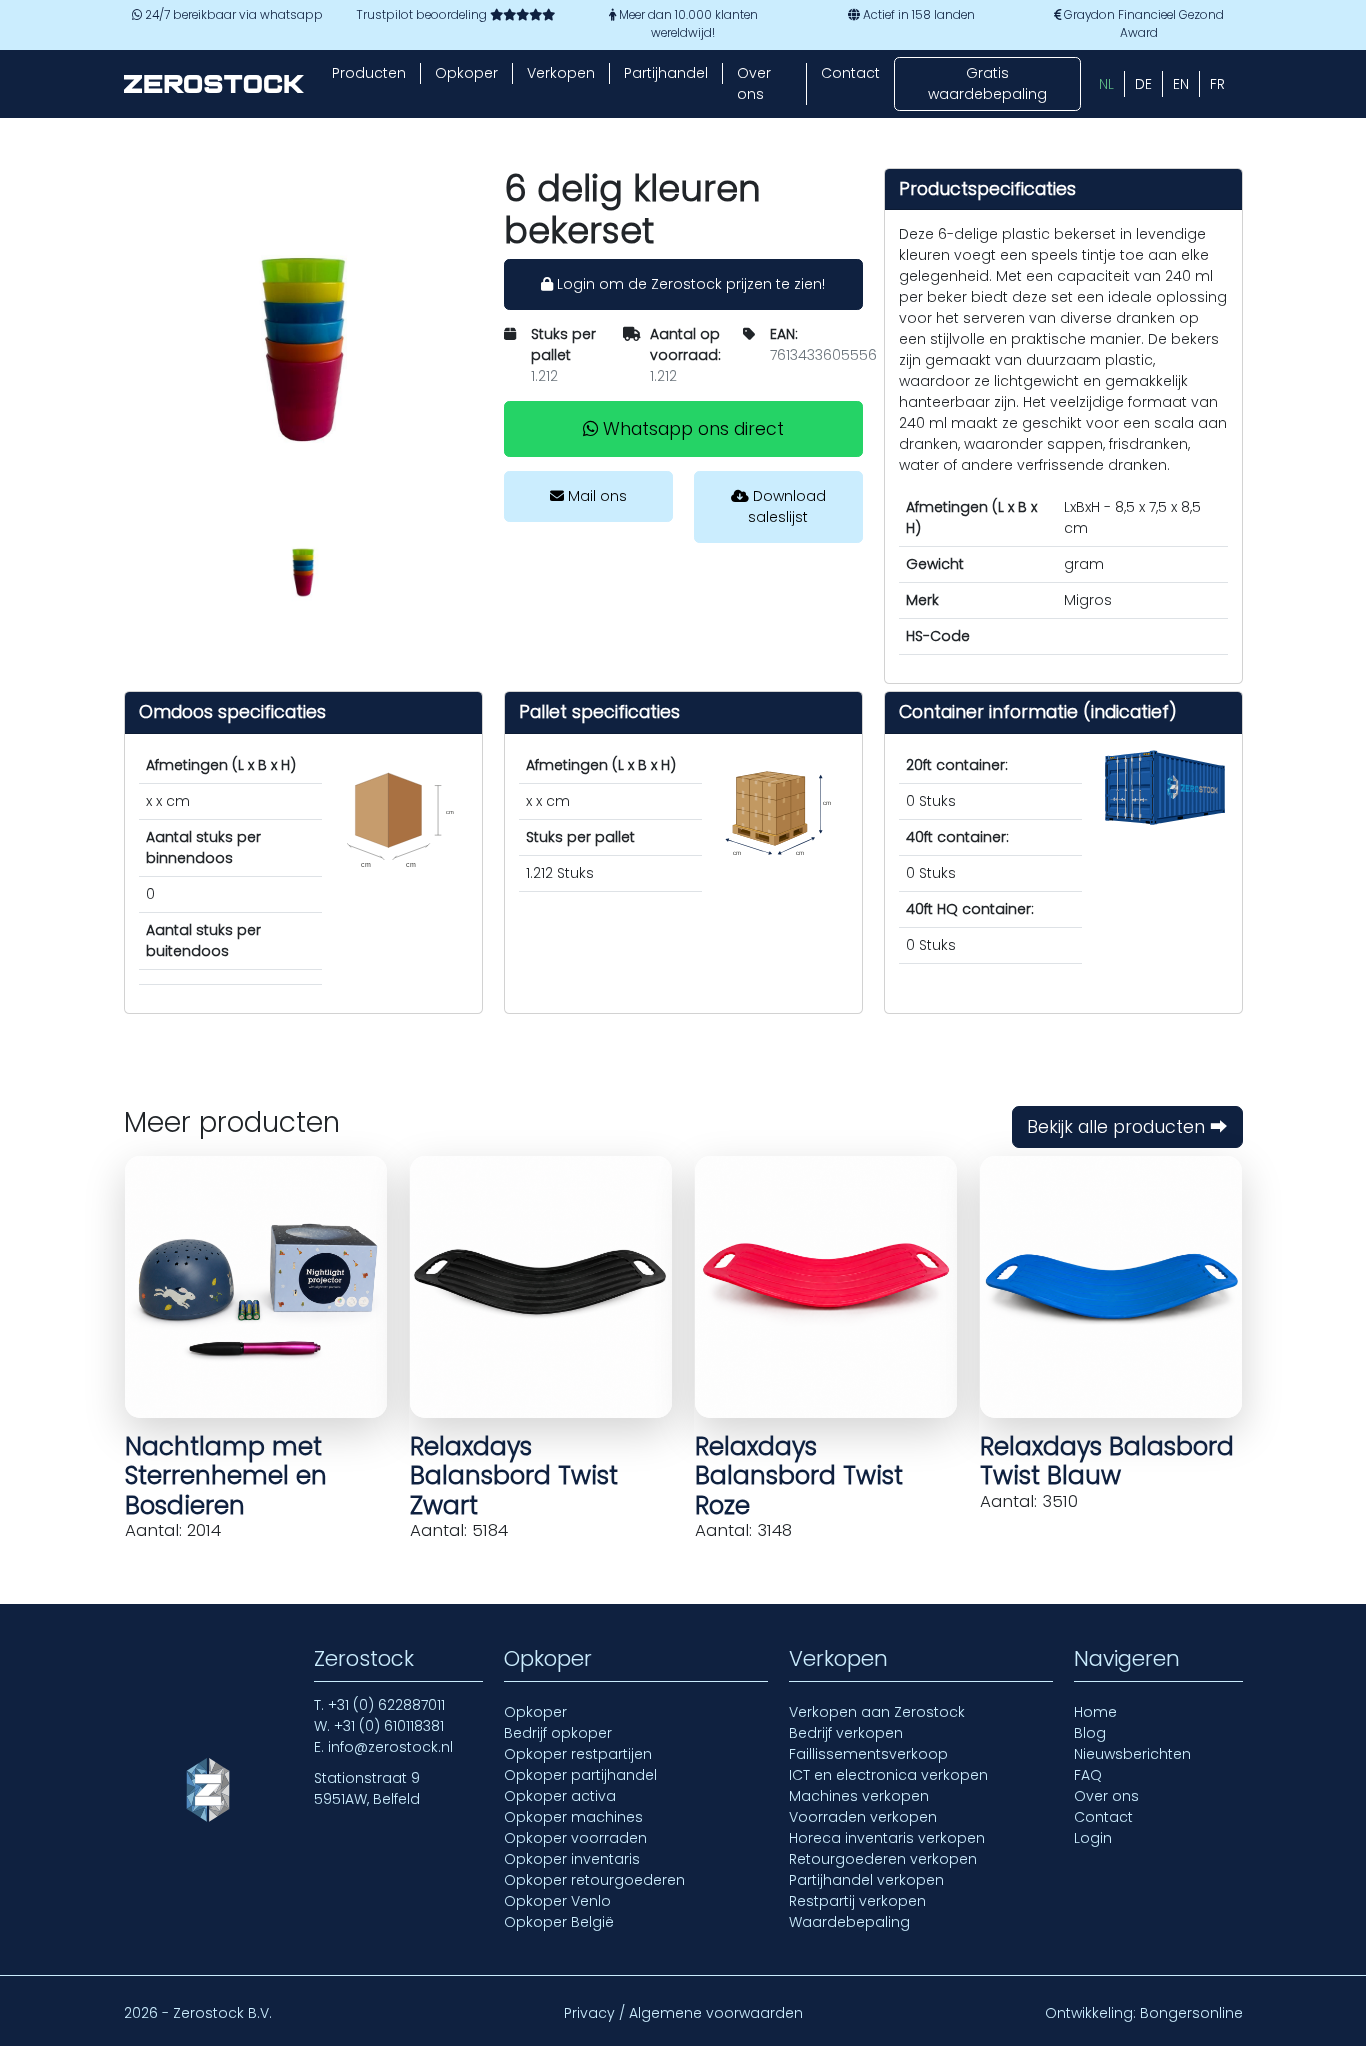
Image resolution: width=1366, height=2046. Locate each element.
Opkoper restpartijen (578, 1754)
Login (1093, 1838)
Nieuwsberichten (1132, 1754)
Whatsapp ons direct (691, 429)
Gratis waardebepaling (987, 83)
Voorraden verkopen (863, 1817)
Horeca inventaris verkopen (887, 1838)
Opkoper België (559, 1922)
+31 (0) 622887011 (386, 1705)
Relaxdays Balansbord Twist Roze (799, 1476)
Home (1095, 1712)
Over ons (754, 83)
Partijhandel (666, 73)
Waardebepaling (849, 1922)
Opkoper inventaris (572, 1859)
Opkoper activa (560, 1796)
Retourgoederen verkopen (883, 1859)
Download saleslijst (787, 506)
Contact (850, 73)
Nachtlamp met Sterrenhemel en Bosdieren (226, 1476)
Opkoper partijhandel (580, 1775)
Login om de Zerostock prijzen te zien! (689, 284)
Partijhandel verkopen (866, 1880)
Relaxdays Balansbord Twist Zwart (514, 1476)
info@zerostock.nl (390, 1747)
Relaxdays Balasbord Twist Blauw (1107, 1461)
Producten (369, 73)
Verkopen (561, 73)
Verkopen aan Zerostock (877, 1712)
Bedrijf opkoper (558, 1733)
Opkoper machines (573, 1817)
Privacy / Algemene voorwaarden (683, 2013)
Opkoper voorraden (575, 1838)
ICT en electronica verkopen (888, 1775)
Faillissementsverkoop (868, 1754)
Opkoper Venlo (557, 1901)
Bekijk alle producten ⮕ (1127, 1127)
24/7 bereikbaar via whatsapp (232, 15)
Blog (1090, 1733)
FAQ (1088, 1775)
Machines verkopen (859, 1796)
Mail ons (595, 496)
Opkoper (466, 73)
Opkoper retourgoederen (594, 1880)
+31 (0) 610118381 (389, 1726)
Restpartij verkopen (857, 1901)
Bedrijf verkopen (846, 1733)
